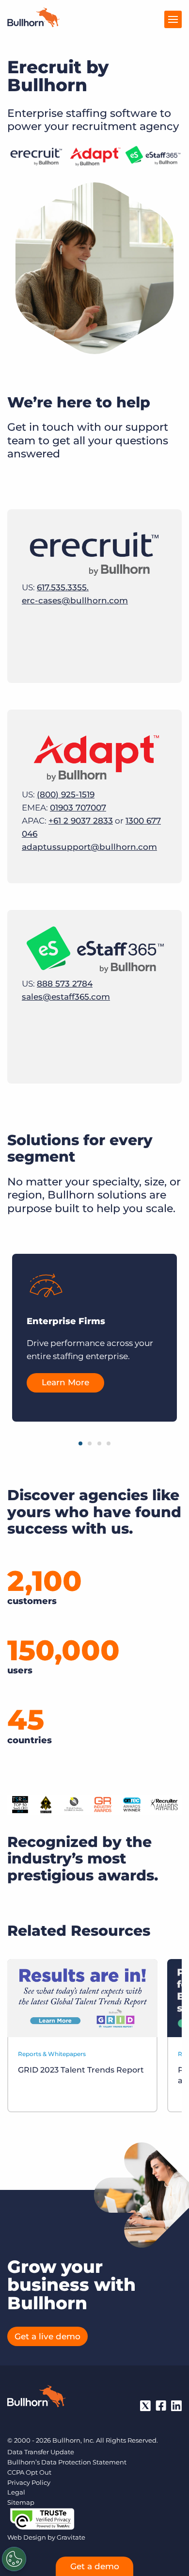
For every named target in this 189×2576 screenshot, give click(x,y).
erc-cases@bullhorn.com (75, 600)
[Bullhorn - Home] (36, 2398)
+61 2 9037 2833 (81, 821)
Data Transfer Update (41, 2452)
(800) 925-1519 (66, 794)
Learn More (65, 1382)
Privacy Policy (29, 2482)
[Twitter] (145, 2406)
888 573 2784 (65, 984)
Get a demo (95, 2566)
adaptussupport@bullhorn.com (89, 847)
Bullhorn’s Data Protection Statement (67, 2462)
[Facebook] (161, 2406)
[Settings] (14, 2559)
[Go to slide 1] (80, 1443)
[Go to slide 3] (99, 1443)
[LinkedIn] (176, 2406)
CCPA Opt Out (29, 2472)
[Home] (33, 24)
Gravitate (71, 2537)
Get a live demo (47, 2336)
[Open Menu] (173, 19)
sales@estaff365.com (66, 997)
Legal (16, 2492)
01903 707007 (78, 808)
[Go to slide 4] (109, 1443)
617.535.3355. (63, 587)
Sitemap (21, 2502)
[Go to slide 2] (90, 1443)
